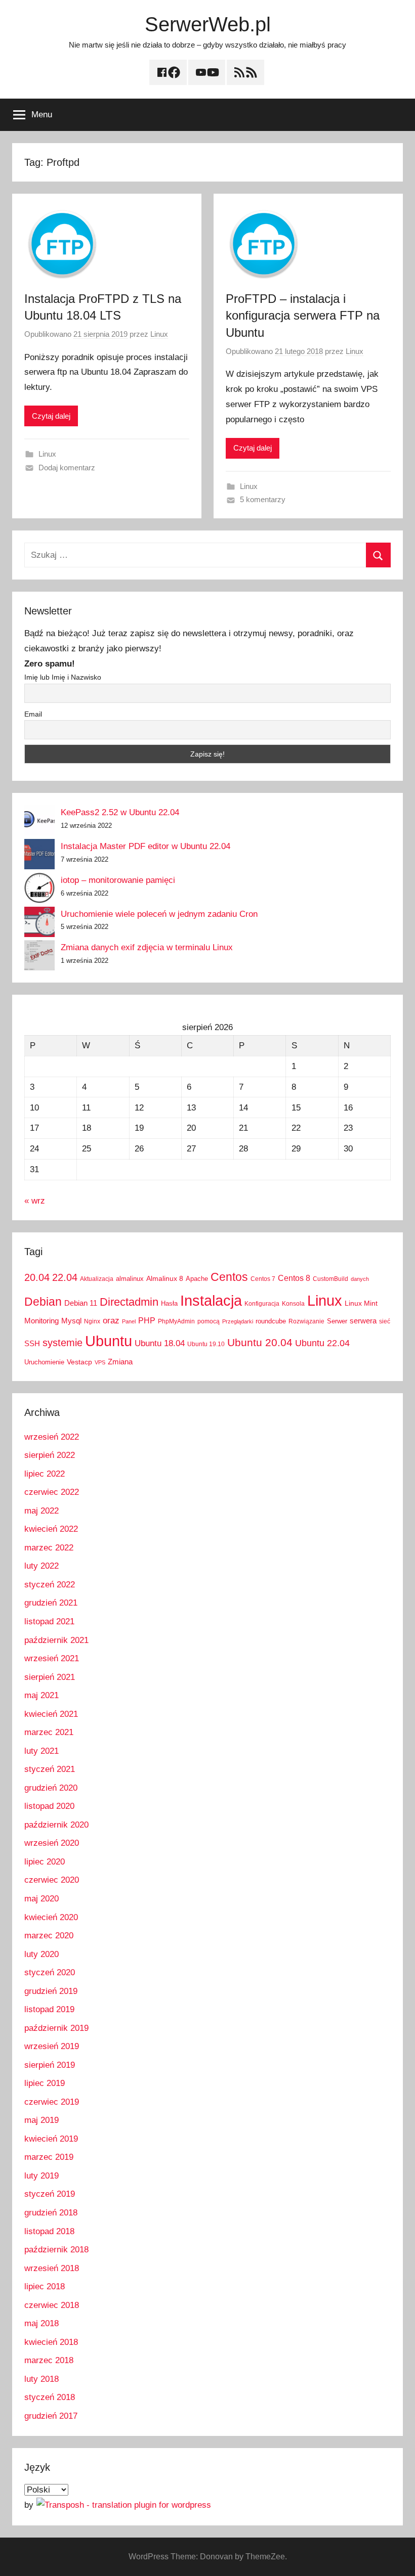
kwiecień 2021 (51, 1714)
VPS (100, 1362)
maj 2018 (41, 2323)
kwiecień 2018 (51, 2342)
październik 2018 (56, 2250)
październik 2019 (56, 2028)
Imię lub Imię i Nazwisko (63, 677)
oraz (111, 1321)
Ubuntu (109, 1341)
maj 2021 (41, 1695)
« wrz (35, 1201)
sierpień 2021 (50, 1677)
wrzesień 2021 (52, 1658)
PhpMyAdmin (176, 1321)
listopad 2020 (49, 1806)
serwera (363, 1321)
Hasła (169, 1303)
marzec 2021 (49, 1732)
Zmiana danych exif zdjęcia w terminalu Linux (147, 947)
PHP (147, 1320)
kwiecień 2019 (51, 2139)
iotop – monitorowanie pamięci (118, 880)
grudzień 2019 (51, 1991)
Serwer (337, 1321)
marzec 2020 (49, 1936)
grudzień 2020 (51, 1788)
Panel (129, 1321)
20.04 (37, 1277)
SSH (32, 1343)
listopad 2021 (49, 1622)
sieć (385, 1321)
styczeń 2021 (50, 1769)
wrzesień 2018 (52, 2268)
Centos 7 (263, 1279)
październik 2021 (56, 1640)
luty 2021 (41, 1751)
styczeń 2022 (50, 1585)
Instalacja (211, 1300)
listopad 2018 (49, 2231)
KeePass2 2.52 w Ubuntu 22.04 (120, 812)
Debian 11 (81, 1303)
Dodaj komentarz (67, 468)
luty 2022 (41, 1566)
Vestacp (79, 1362)
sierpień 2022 (50, 1455)
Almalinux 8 (165, 1278)
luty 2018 (41, 2379)
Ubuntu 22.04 (322, 1343)
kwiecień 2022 (51, 1529)
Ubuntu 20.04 (260, 1342)
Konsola (293, 1304)
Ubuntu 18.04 (160, 1343)
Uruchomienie (44, 1362)
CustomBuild (330, 1279)
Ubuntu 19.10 (206, 1344)
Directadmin (129, 1302)
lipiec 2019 (45, 2083)
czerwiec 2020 (52, 1880)
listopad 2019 (49, 2009)
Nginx (92, 1321)
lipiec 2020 (45, 1862)
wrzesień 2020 (52, 1843)
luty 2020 (41, 1954)
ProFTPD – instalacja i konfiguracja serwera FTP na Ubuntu (303, 316)
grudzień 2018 (51, 2213)
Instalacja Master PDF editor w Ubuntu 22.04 (146, 846)
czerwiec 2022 (52, 1492)
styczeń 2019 (50, 2194)
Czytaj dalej (51, 416)
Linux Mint (361, 1303)
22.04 (65, 1277)
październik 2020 (56, 1825)
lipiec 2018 (45, 2286)
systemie (63, 1343)
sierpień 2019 (50, 2065)
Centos (229, 1277)
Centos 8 (294, 1278)
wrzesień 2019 (52, 2046)
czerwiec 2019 (52, 2102)
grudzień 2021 (51, 1603)
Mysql (71, 1321)
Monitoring (41, 1321)
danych (360, 1279)
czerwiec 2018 (52, 2305)
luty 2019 (41, 2176)
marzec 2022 (49, 1548)
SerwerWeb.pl (208, 24)
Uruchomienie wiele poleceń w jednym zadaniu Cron (159, 914)
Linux (159, 334)
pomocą (209, 1321)
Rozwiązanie (306, 1321)
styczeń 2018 (50, 2397)
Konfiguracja (262, 1304)
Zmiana (120, 1362)
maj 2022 (41, 1511)
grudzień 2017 (51, 2416)
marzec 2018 (49, 2360)
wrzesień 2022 (52, 1437)
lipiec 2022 (45, 1474)
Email (33, 714)
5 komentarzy (263, 499)
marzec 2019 (49, 2157)
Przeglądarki (238, 1321)
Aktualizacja (97, 1279)
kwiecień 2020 (51, 1917)
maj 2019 (41, 2120)
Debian (43, 1302)
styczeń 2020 (50, 1972)
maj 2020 (41, 1899)
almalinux (130, 1279)
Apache (197, 1279)
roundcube (271, 1321)
